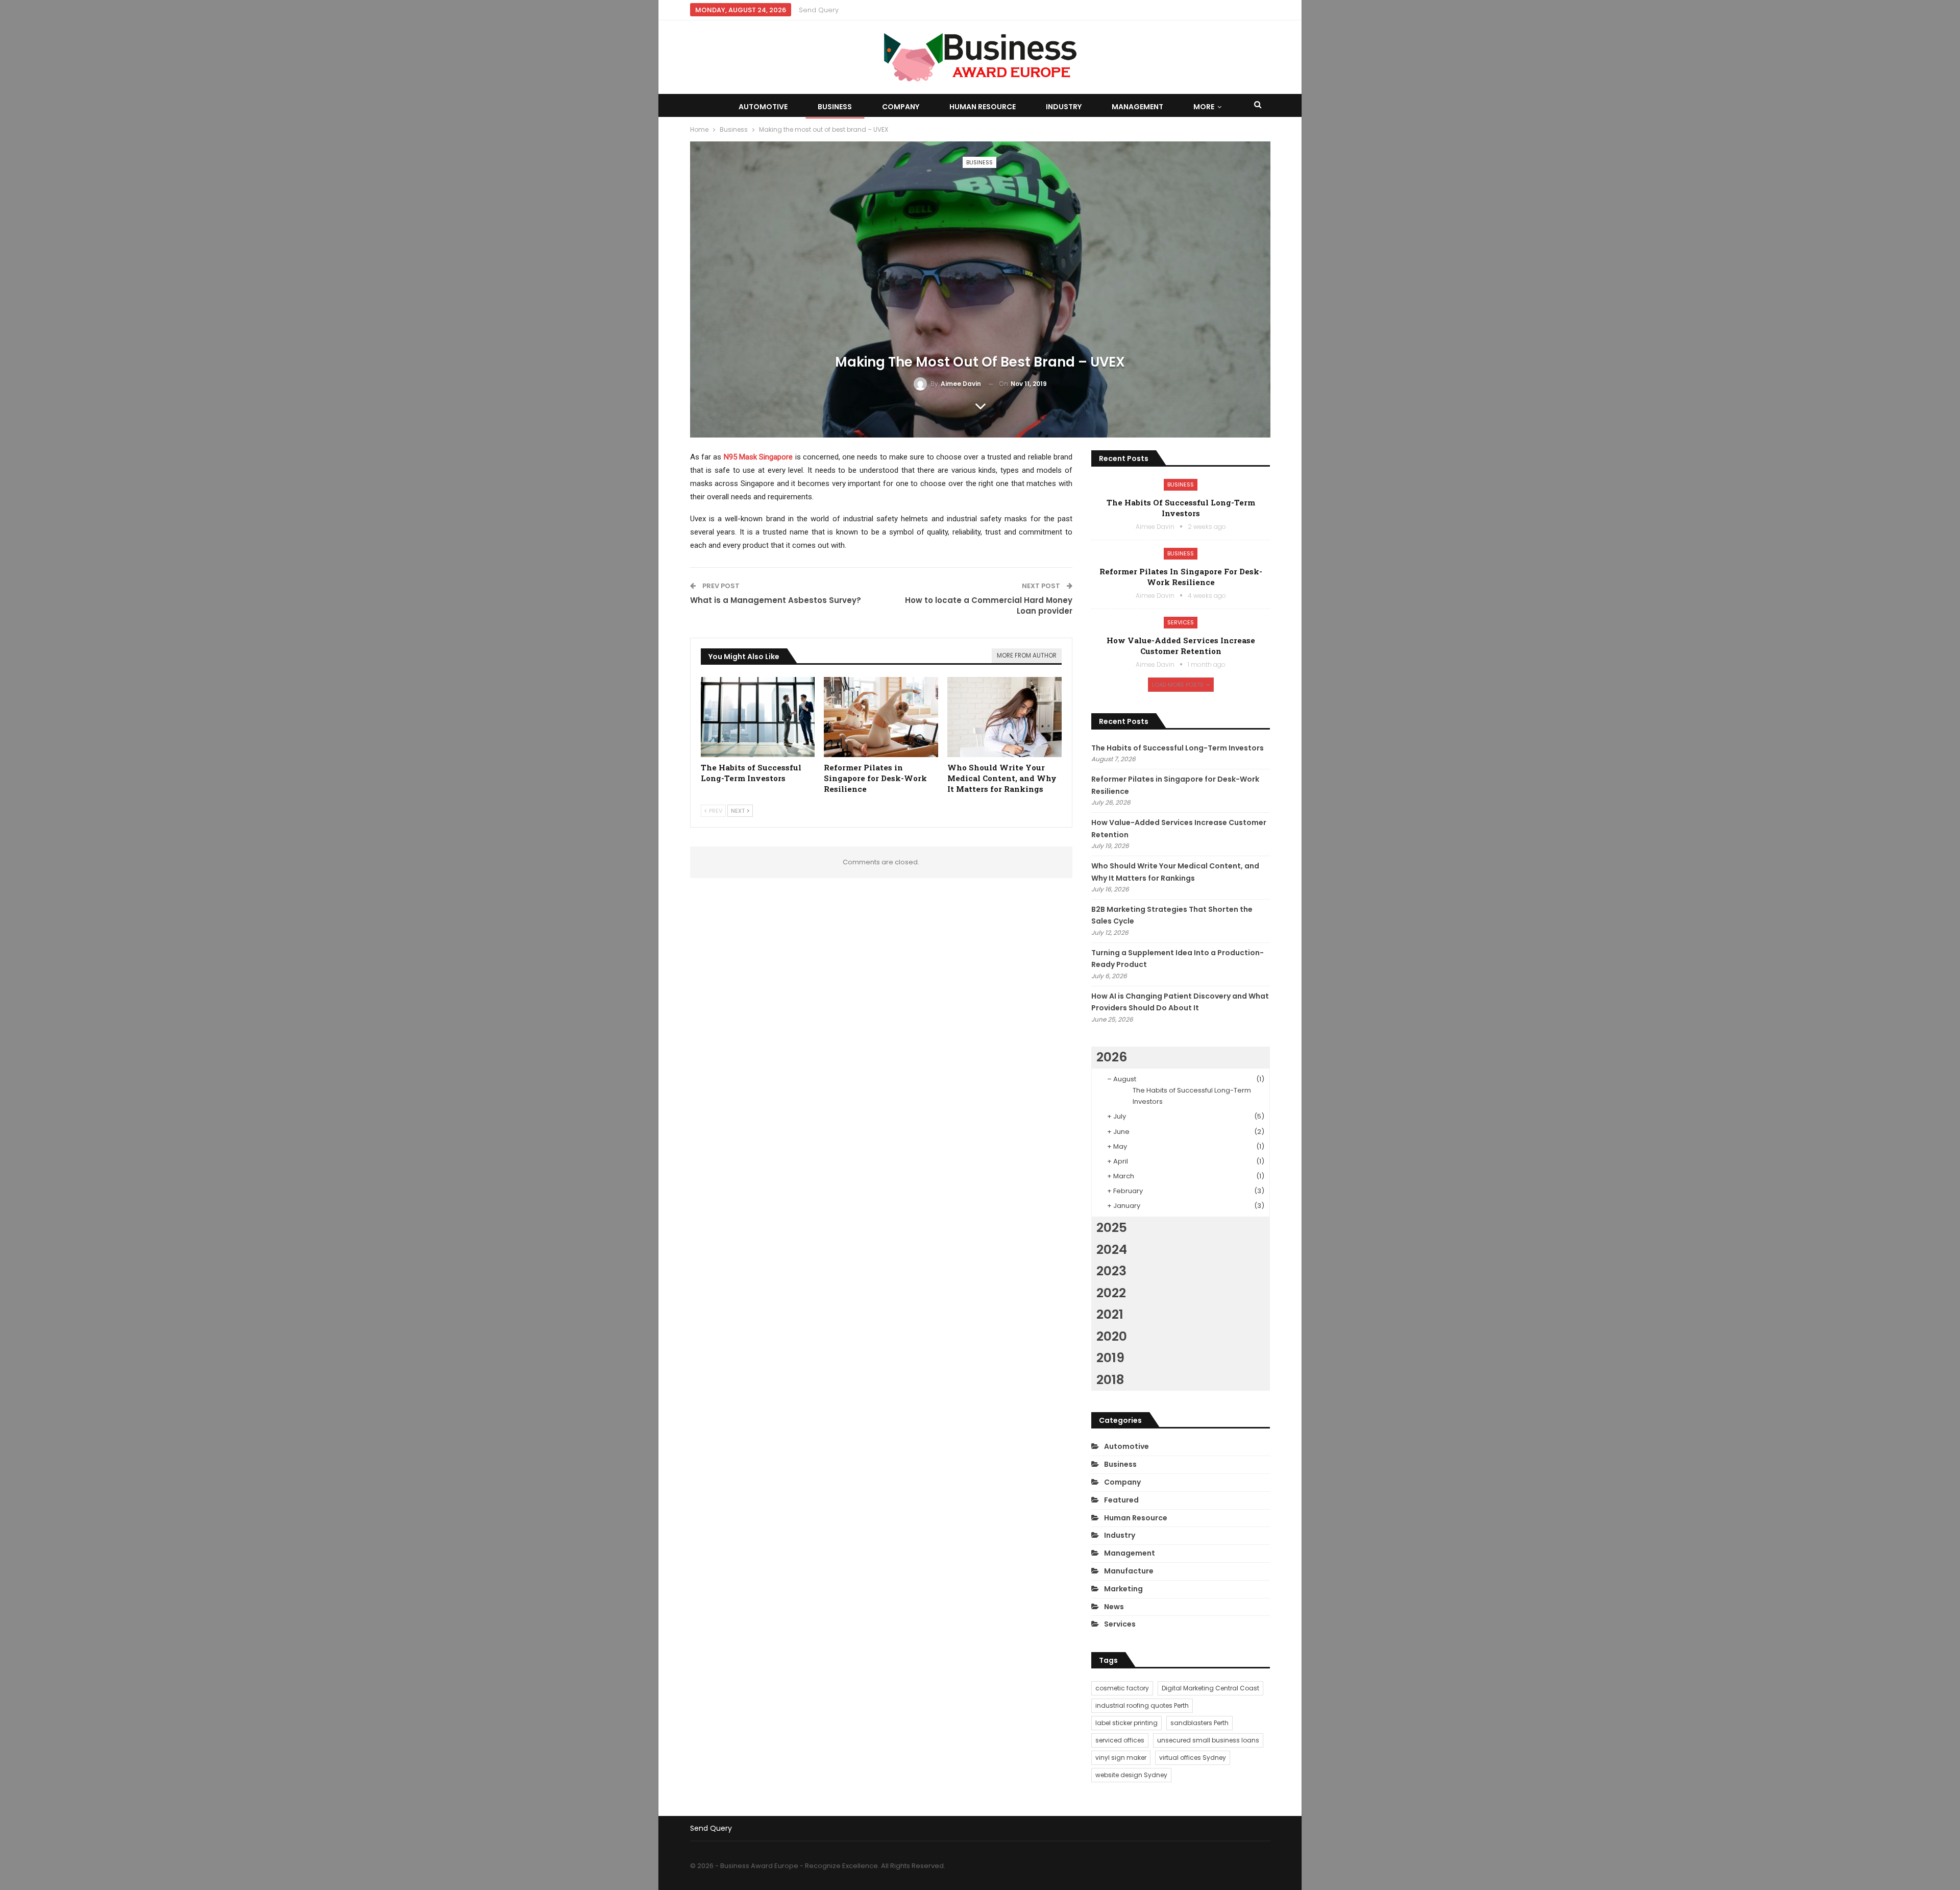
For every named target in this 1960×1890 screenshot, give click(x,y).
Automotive (763, 107)
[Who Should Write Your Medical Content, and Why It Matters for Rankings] (1004, 717)
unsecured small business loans (1208, 1740)
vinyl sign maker (1121, 1758)
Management (1137, 107)
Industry (1064, 107)
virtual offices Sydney (1193, 1758)
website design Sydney (1131, 1775)
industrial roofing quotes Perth (1142, 1705)
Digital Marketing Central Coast (1210, 1688)
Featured (1121, 1500)
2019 (1110, 1358)
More (1204, 107)
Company (901, 107)
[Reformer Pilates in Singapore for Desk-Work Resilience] (881, 717)
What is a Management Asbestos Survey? (776, 600)
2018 (1110, 1380)
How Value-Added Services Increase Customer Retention (1181, 646)
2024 (1112, 1250)
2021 (1110, 1314)
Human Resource (983, 107)
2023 (1111, 1271)
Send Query (819, 10)
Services (1181, 622)
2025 (1112, 1228)
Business (835, 107)
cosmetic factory (1122, 1688)
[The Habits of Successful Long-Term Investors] (758, 717)
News (1114, 1607)
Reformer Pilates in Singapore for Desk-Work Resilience (1181, 577)
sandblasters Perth (1199, 1723)
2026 (1112, 1057)
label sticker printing (1126, 1723)
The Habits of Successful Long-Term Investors (1181, 508)
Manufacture (1129, 1571)
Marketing (1123, 1589)
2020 (1112, 1336)
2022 (1111, 1293)
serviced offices (1120, 1740)
